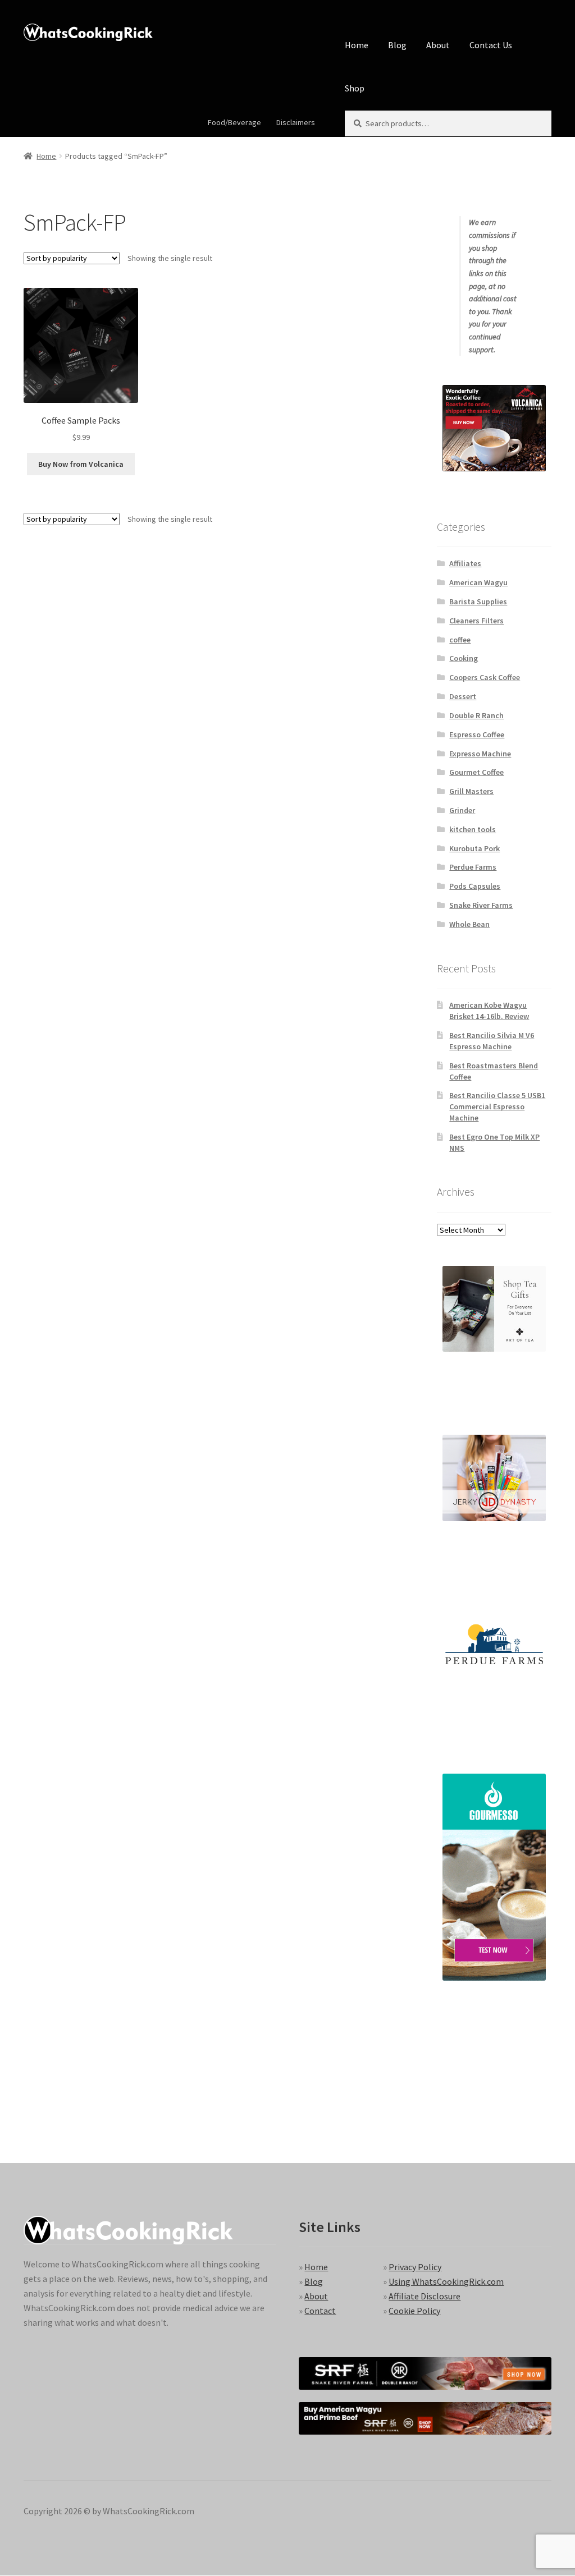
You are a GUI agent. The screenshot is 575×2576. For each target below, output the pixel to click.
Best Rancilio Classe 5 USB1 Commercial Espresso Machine (497, 1106)
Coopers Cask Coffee (485, 677)
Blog (397, 45)
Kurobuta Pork (474, 848)
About (438, 45)
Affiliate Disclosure (425, 2296)
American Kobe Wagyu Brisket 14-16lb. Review (489, 1011)
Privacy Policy (415, 2267)
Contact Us (491, 45)
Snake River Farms (481, 905)
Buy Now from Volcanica (81, 464)
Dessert (463, 696)
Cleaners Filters (476, 621)
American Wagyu (478, 582)
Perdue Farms (473, 867)
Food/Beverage (234, 122)
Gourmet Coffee (476, 772)
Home (357, 45)
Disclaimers (296, 122)
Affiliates (465, 563)
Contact (320, 2311)
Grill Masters (471, 791)
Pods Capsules (475, 886)
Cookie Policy (414, 2311)
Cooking (464, 658)
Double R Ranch (476, 715)
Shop (355, 88)
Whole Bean (469, 924)
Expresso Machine (480, 754)
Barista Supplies (478, 601)
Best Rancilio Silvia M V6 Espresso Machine (492, 1041)
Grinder (462, 810)
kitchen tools (473, 829)
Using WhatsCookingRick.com (446, 2281)
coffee (460, 640)
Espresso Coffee (477, 734)
